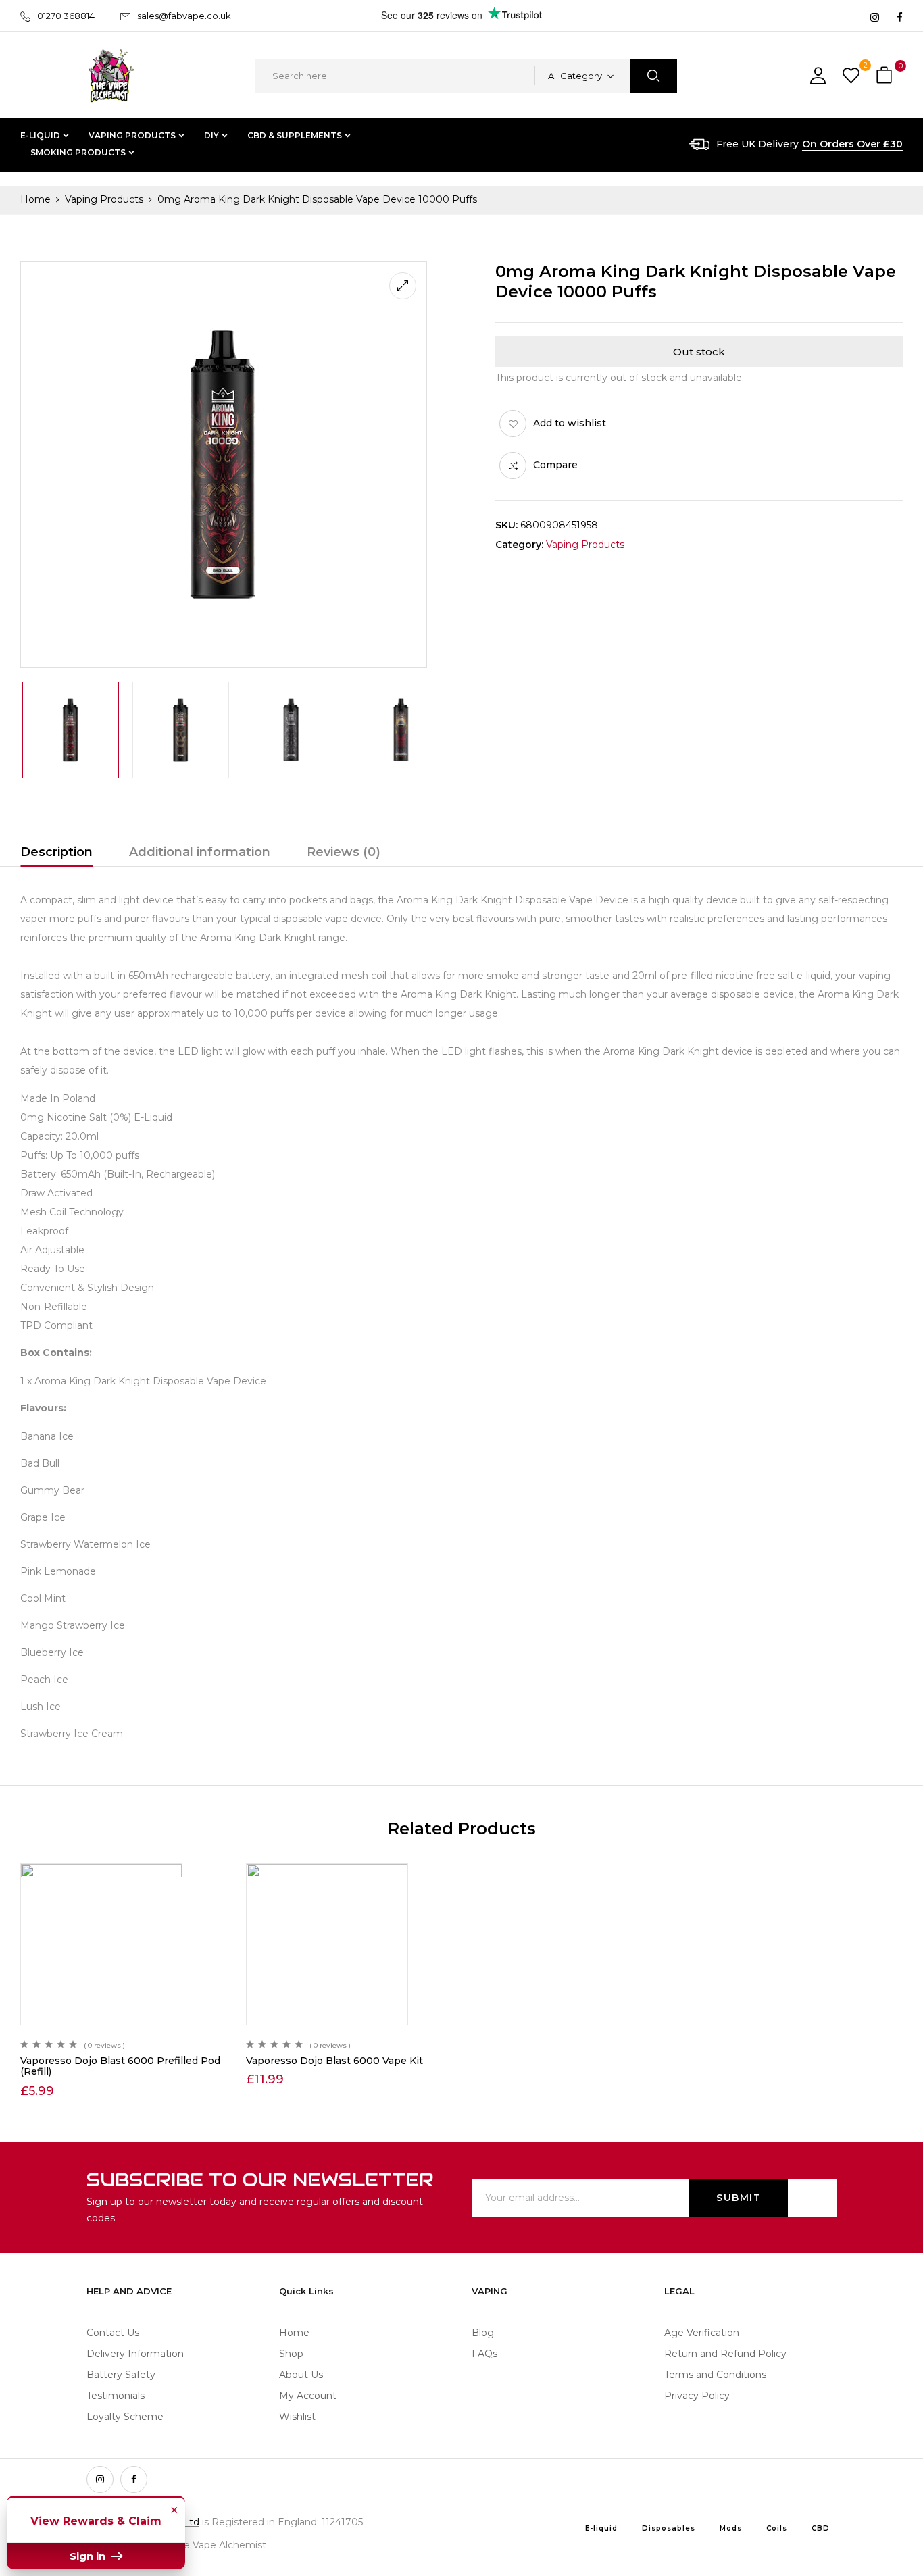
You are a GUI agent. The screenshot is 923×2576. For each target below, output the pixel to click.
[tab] (56, 854)
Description (56, 852)
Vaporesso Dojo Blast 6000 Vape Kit (334, 2061)
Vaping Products (104, 199)
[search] (653, 76)
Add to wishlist (570, 423)
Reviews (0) (344, 852)
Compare (555, 465)
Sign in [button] (89, 2556)
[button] (886, 76)
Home (35, 199)
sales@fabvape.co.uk (184, 16)
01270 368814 (66, 16)
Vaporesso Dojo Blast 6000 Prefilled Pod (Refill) (120, 2066)
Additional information (200, 852)
